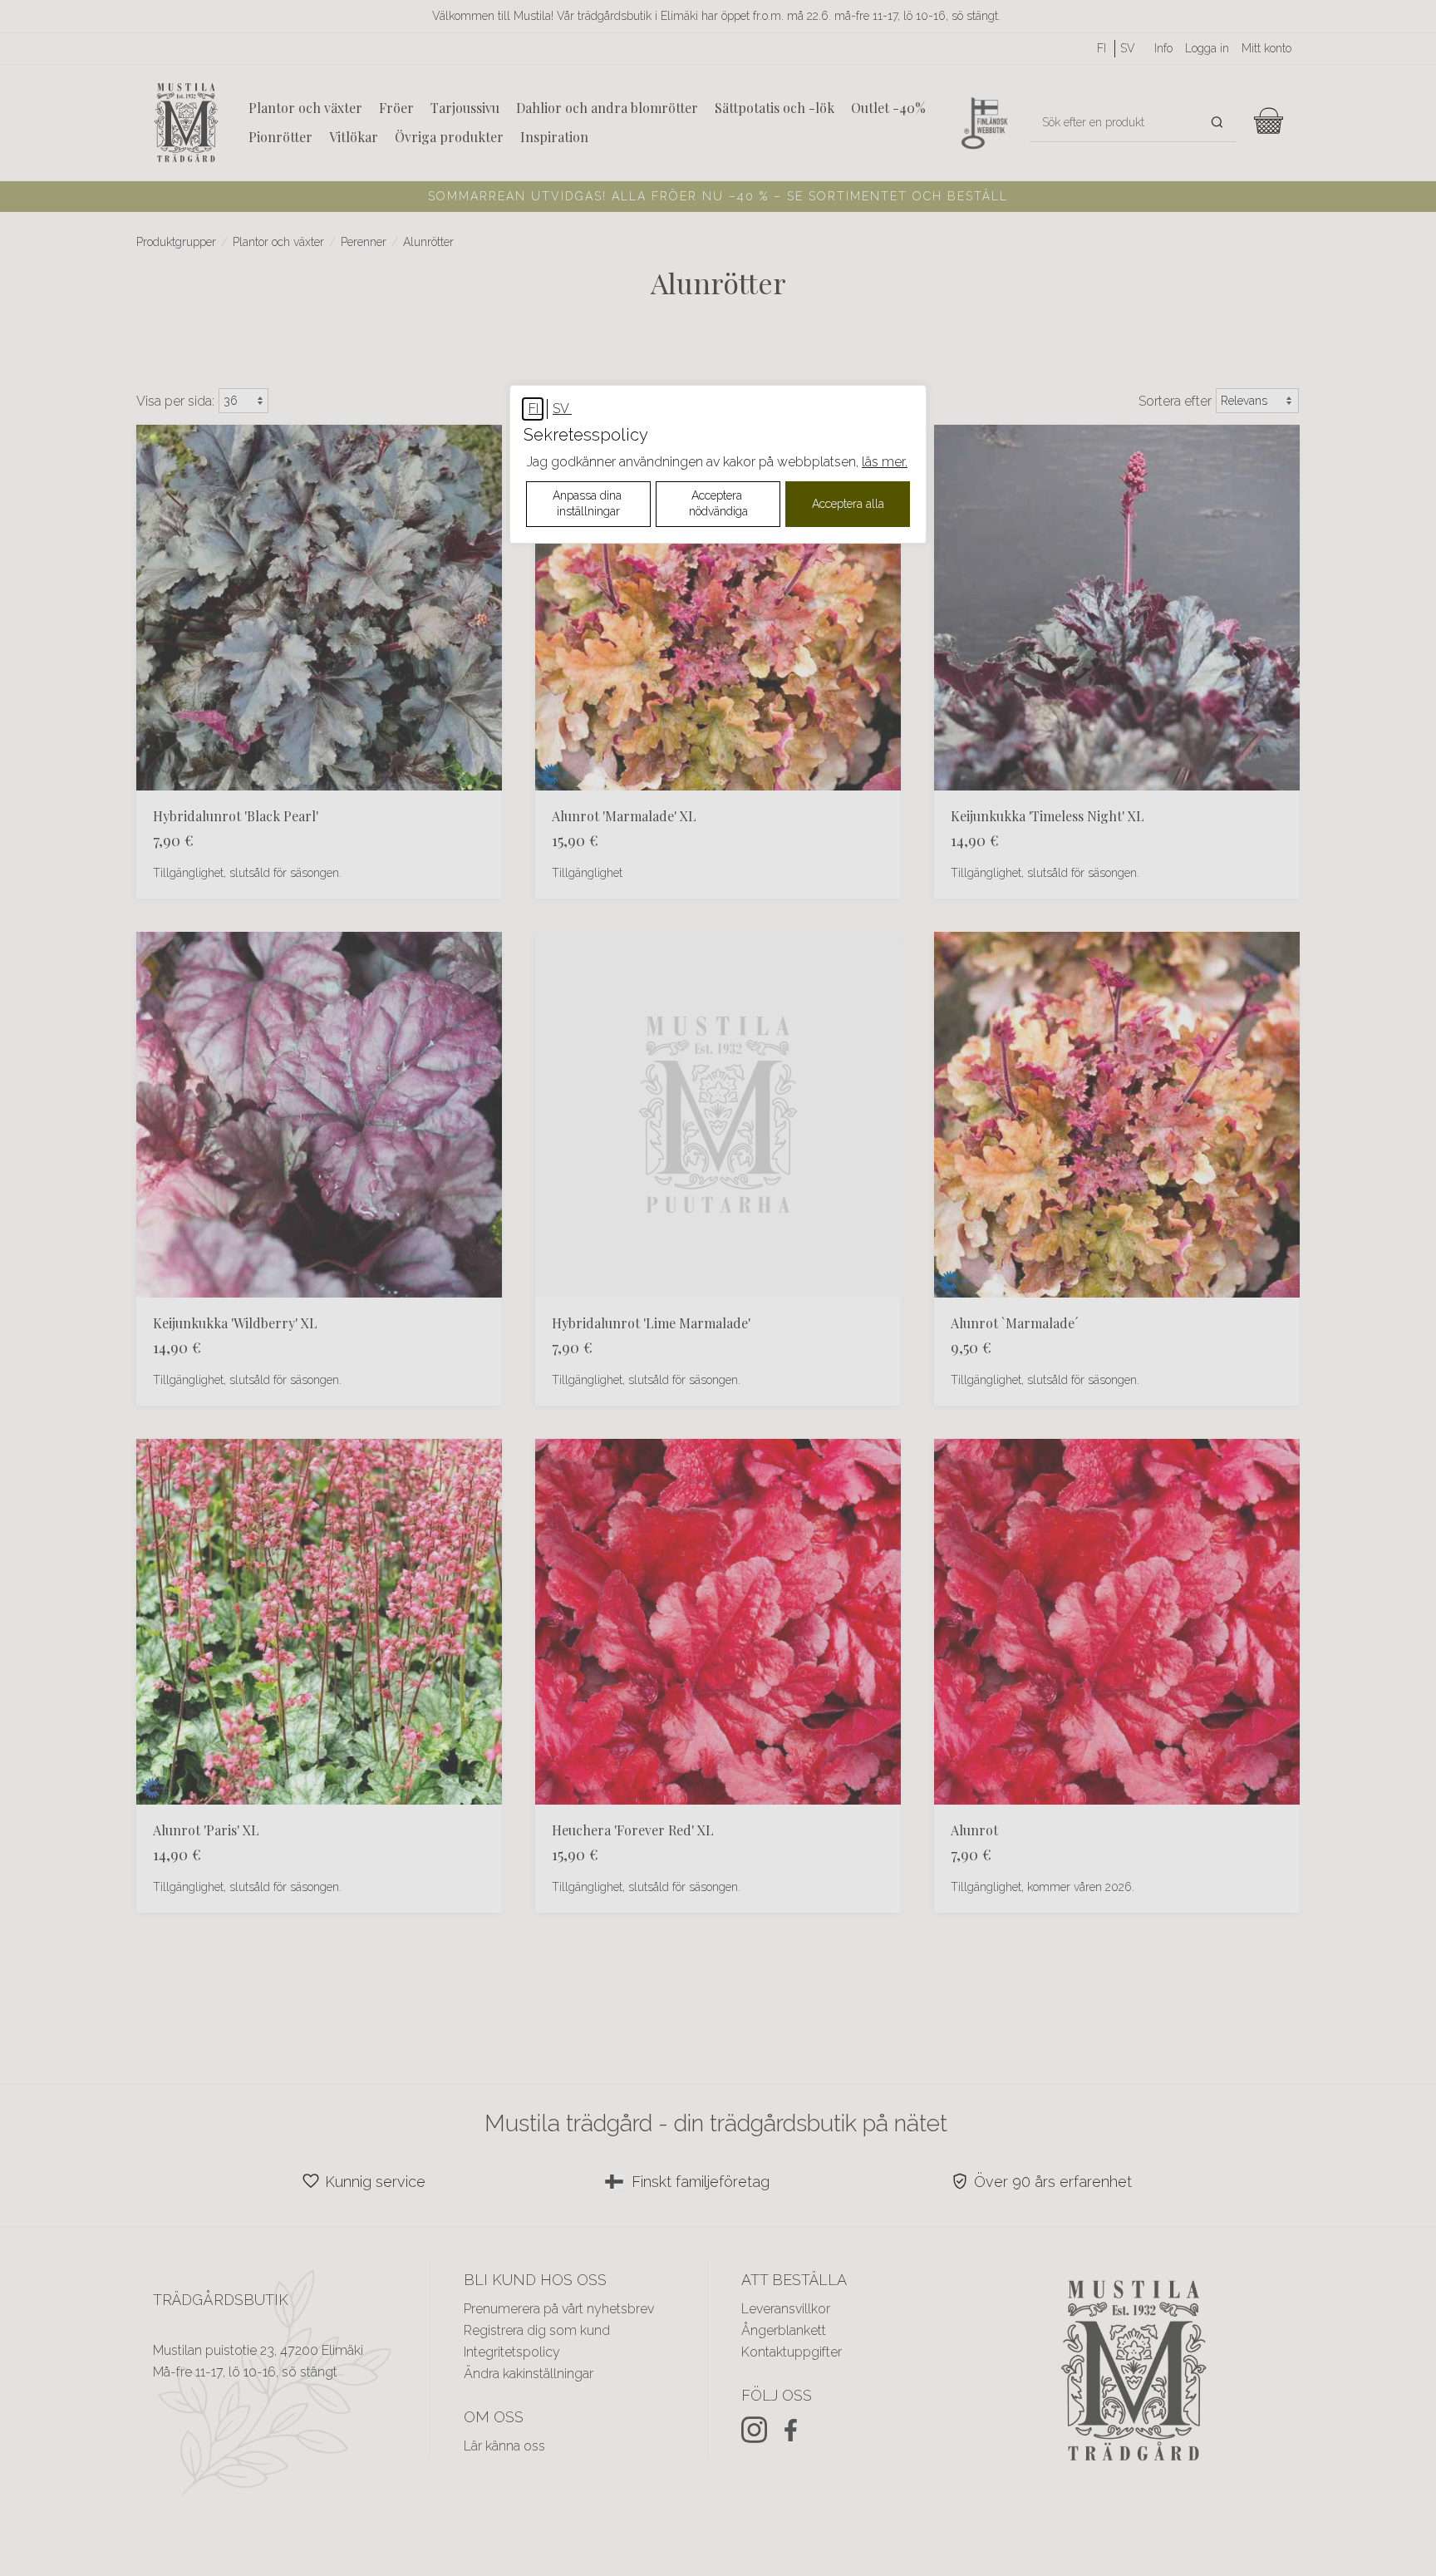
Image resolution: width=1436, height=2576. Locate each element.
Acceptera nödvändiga (718, 504)
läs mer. (885, 462)
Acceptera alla (848, 504)
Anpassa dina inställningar (589, 504)
